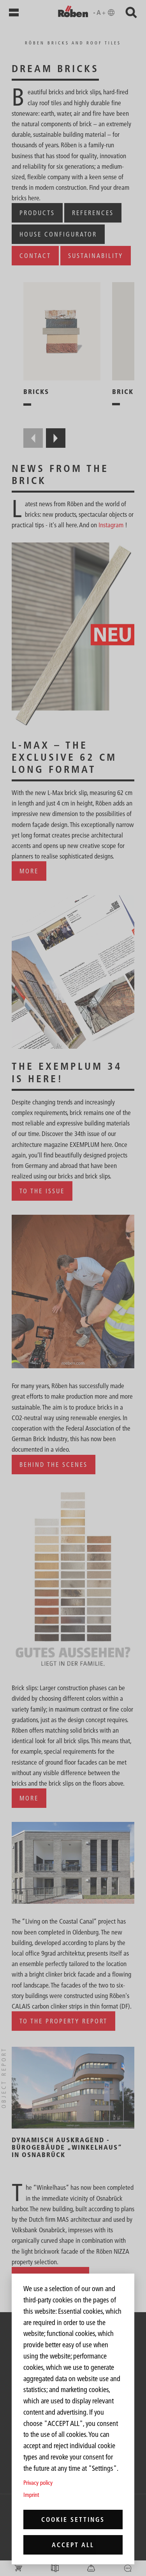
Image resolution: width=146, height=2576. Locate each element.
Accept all (73, 2545)
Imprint (31, 2495)
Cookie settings (73, 2519)
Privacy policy (38, 2483)
